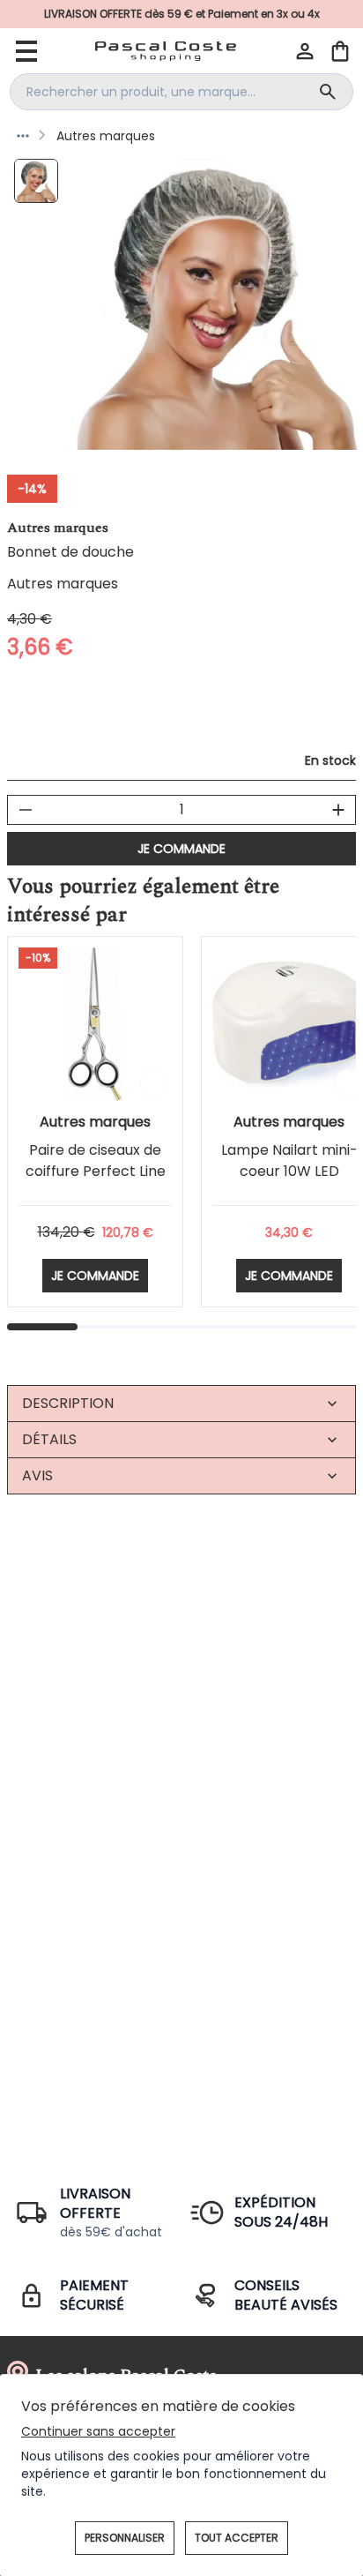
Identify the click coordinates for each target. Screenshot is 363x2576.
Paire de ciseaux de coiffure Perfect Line (96, 1161)
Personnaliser (125, 2538)
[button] (305, 51)
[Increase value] (338, 810)
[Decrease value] (26, 810)
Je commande (181, 849)
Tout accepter (237, 2538)
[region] (218, 304)
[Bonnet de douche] (36, 181)
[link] (181, 14)
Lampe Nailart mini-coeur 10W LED (289, 1161)
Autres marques (106, 136)
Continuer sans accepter (98, 2431)
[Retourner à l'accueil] (166, 51)
